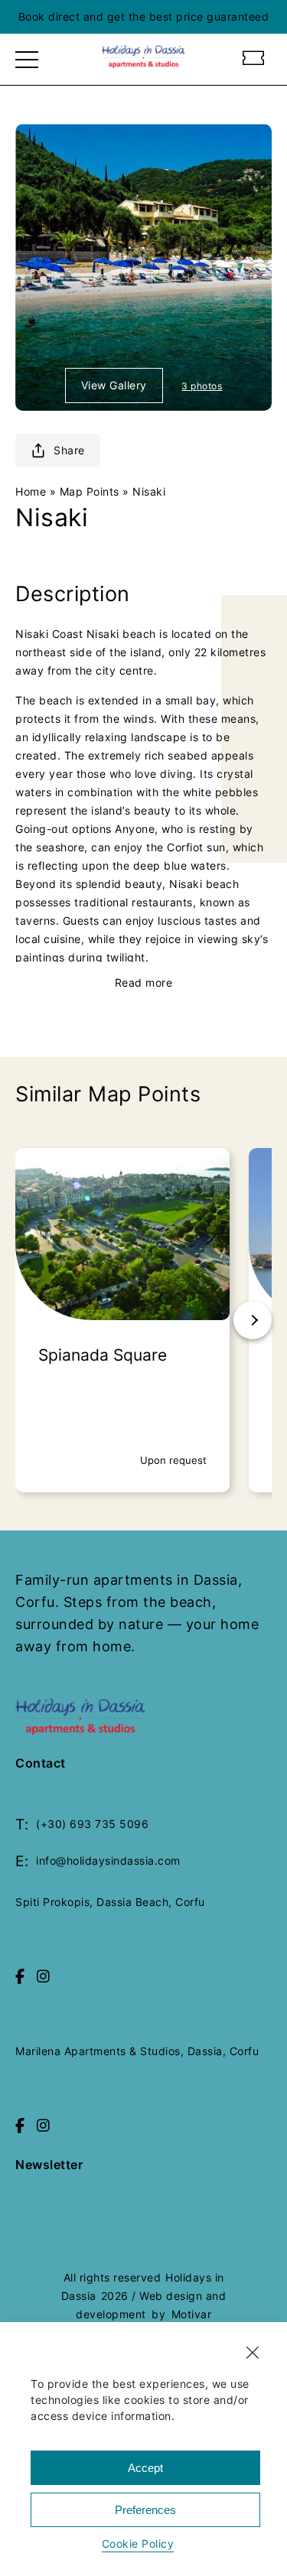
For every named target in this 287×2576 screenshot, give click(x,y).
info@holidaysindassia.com (108, 1860)
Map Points (90, 491)
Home (31, 491)
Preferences (145, 2510)
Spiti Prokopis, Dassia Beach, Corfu (110, 1902)
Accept (145, 2468)
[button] (253, 2353)
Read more (144, 982)
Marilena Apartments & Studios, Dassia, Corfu (137, 2051)
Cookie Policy (138, 2543)
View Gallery (114, 385)
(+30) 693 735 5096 (92, 1824)
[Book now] (254, 60)
